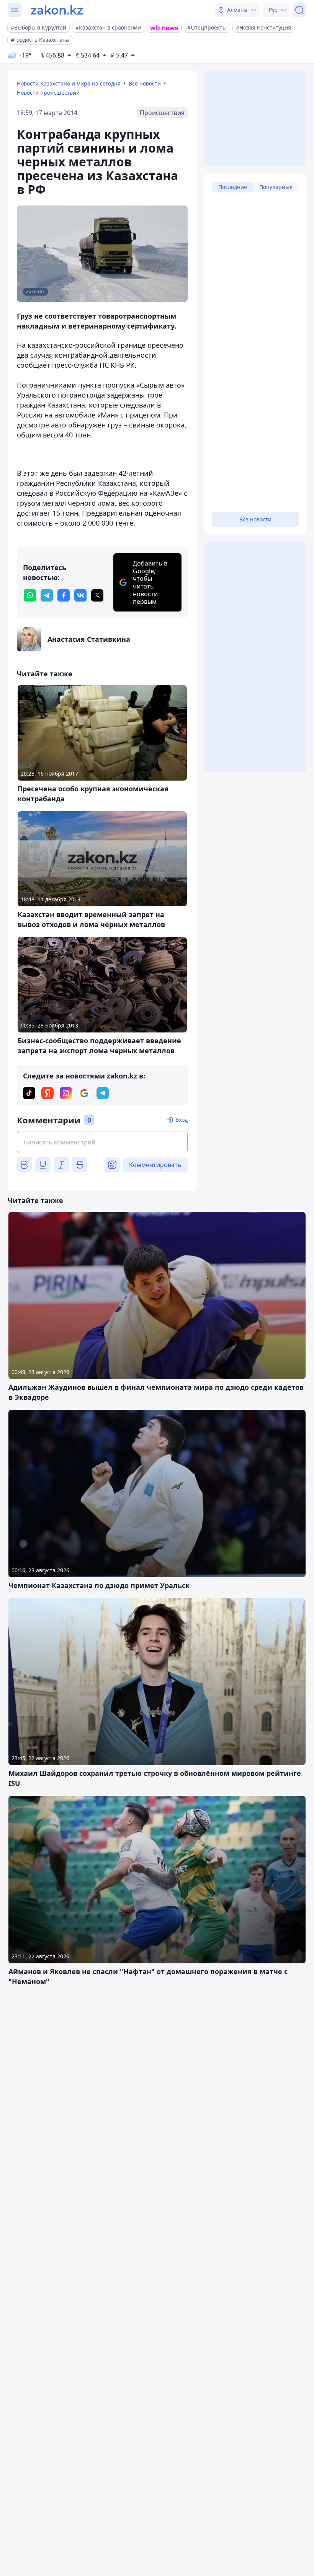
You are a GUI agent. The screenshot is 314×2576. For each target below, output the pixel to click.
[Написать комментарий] (102, 1142)
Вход (182, 1120)
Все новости (145, 83)
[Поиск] (299, 10)
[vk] (80, 595)
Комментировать (155, 1165)
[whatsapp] (30, 595)
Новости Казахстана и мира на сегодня (69, 83)
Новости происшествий (48, 93)
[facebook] (64, 595)
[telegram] (47, 595)
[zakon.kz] (57, 10)
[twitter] (97, 595)
